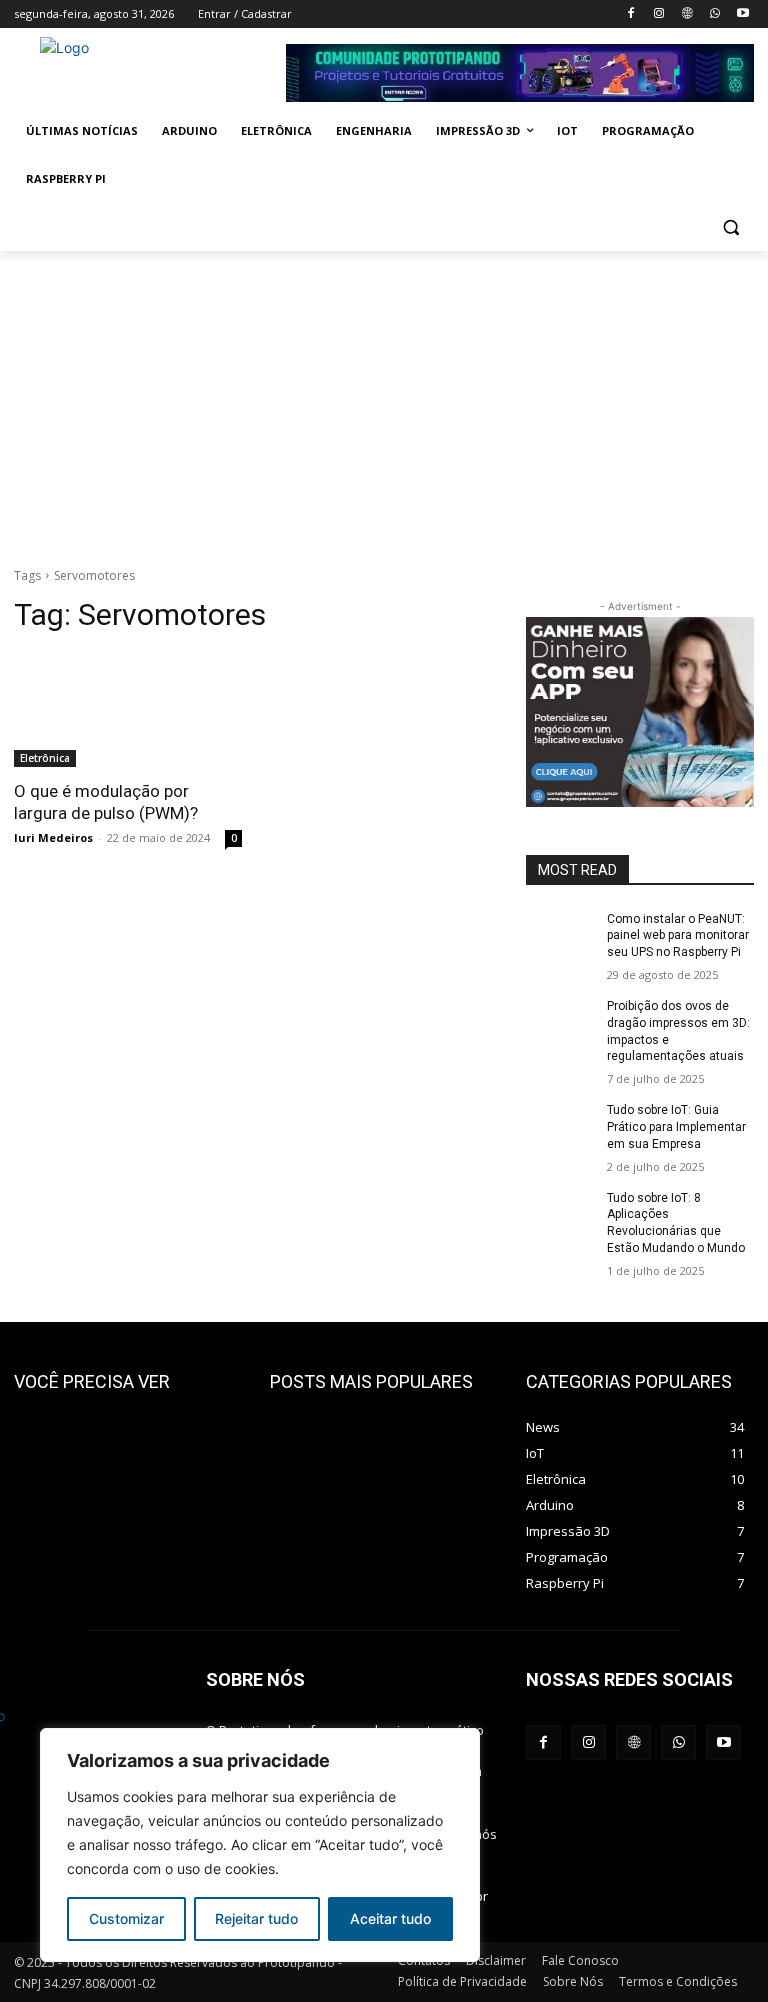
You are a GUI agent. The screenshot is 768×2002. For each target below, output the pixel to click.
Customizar (126, 1918)
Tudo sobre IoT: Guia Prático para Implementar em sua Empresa (676, 1127)
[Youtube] (742, 14)
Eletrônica (45, 758)
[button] (730, 227)
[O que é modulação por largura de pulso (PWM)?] (128, 710)
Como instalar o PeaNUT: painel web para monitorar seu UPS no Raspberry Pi (678, 936)
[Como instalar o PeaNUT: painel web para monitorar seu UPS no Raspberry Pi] (560, 935)
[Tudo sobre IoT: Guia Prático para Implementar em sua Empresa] (560, 1126)
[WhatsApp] (714, 14)
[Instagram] (659, 14)
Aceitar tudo (390, 1918)
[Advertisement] (384, 401)
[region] (260, 1845)
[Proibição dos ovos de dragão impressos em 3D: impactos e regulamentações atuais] (560, 1022)
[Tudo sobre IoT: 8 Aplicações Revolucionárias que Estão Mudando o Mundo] (560, 1214)
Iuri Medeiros (53, 837)
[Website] (687, 14)
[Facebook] (631, 14)
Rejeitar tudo (256, 1918)
